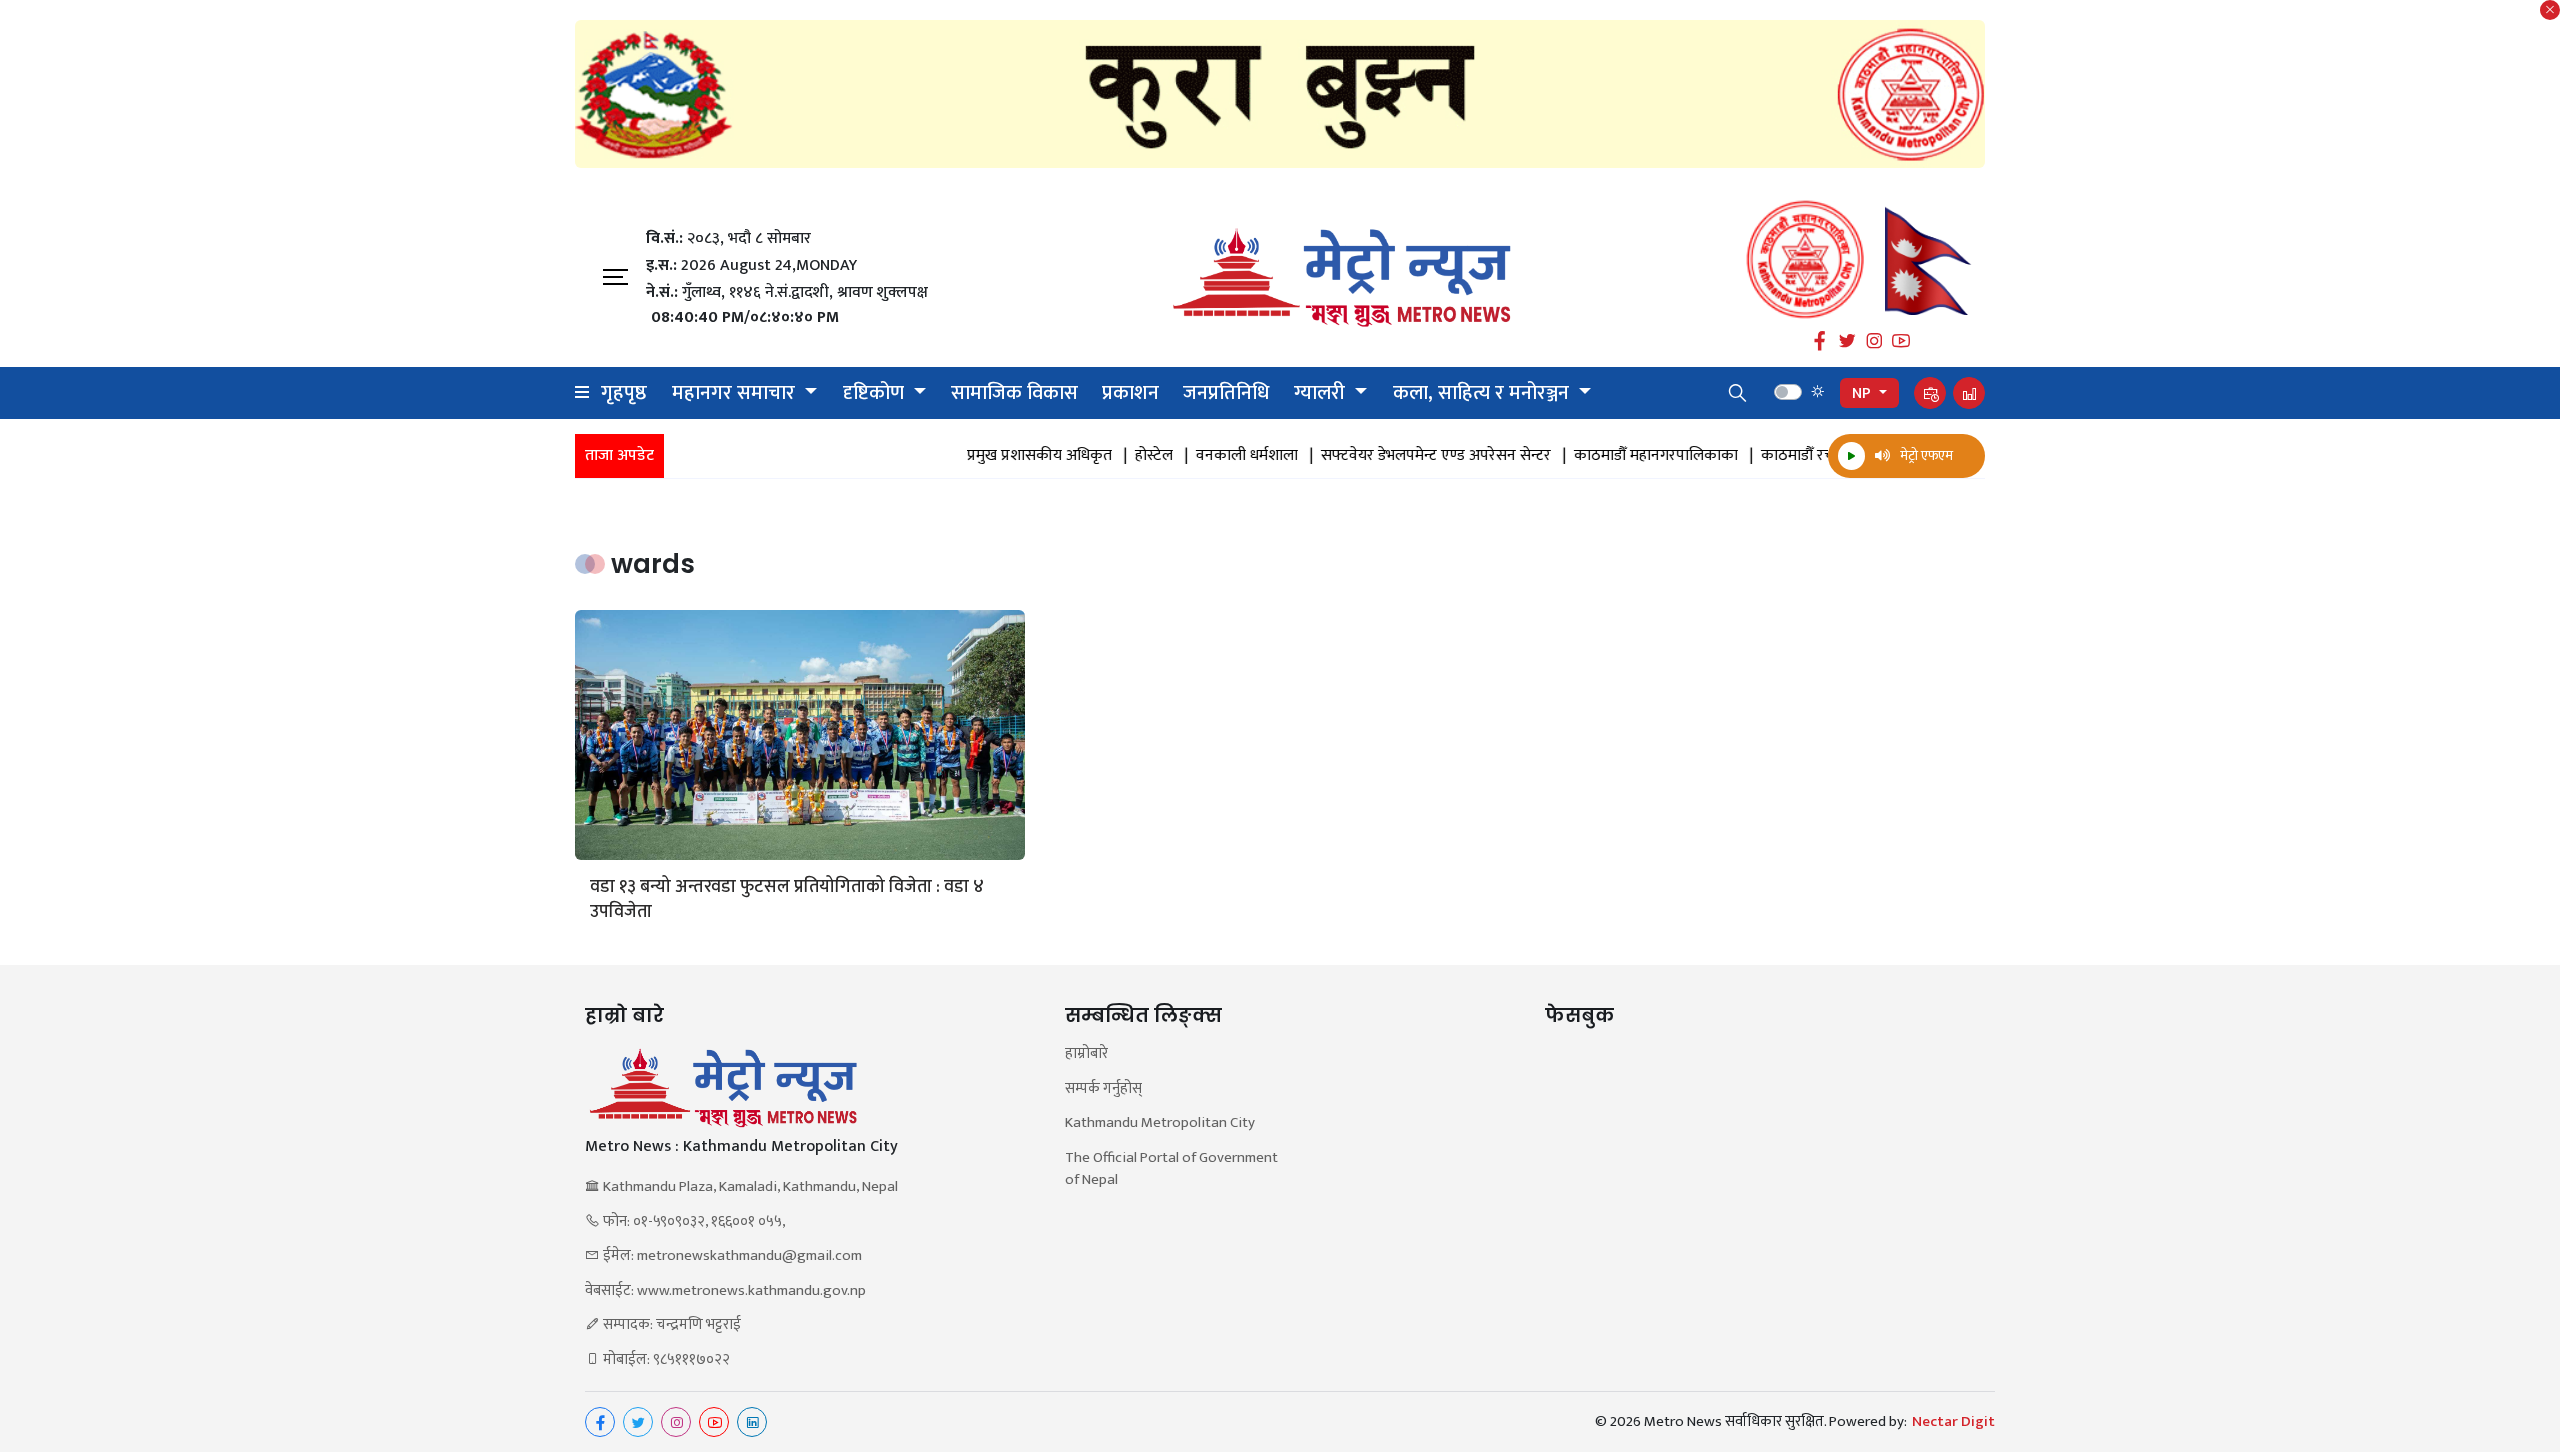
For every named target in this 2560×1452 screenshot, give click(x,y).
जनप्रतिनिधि (1226, 393)
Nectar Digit (1953, 1422)
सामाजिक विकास (1014, 393)
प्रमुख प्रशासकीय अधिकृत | (1006, 456)
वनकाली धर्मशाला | (1213, 456)
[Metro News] (1342, 278)
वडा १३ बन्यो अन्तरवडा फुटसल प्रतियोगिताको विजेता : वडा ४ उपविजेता (787, 900)
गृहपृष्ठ (624, 393)
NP (1863, 393)
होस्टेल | (1120, 456)
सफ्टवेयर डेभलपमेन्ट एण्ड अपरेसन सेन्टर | (1402, 456)
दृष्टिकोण (876, 393)
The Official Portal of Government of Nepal (1171, 1169)
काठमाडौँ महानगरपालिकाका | (1622, 456)
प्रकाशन (1130, 393)
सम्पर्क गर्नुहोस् (1103, 1089)
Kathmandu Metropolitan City (1160, 1123)
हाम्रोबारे (1086, 1054)
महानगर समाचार (736, 393)
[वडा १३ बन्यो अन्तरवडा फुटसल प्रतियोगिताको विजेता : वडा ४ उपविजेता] (800, 735)
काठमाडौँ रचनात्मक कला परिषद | (1821, 456)
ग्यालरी (1322, 393)
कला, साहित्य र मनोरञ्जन (1483, 393)
